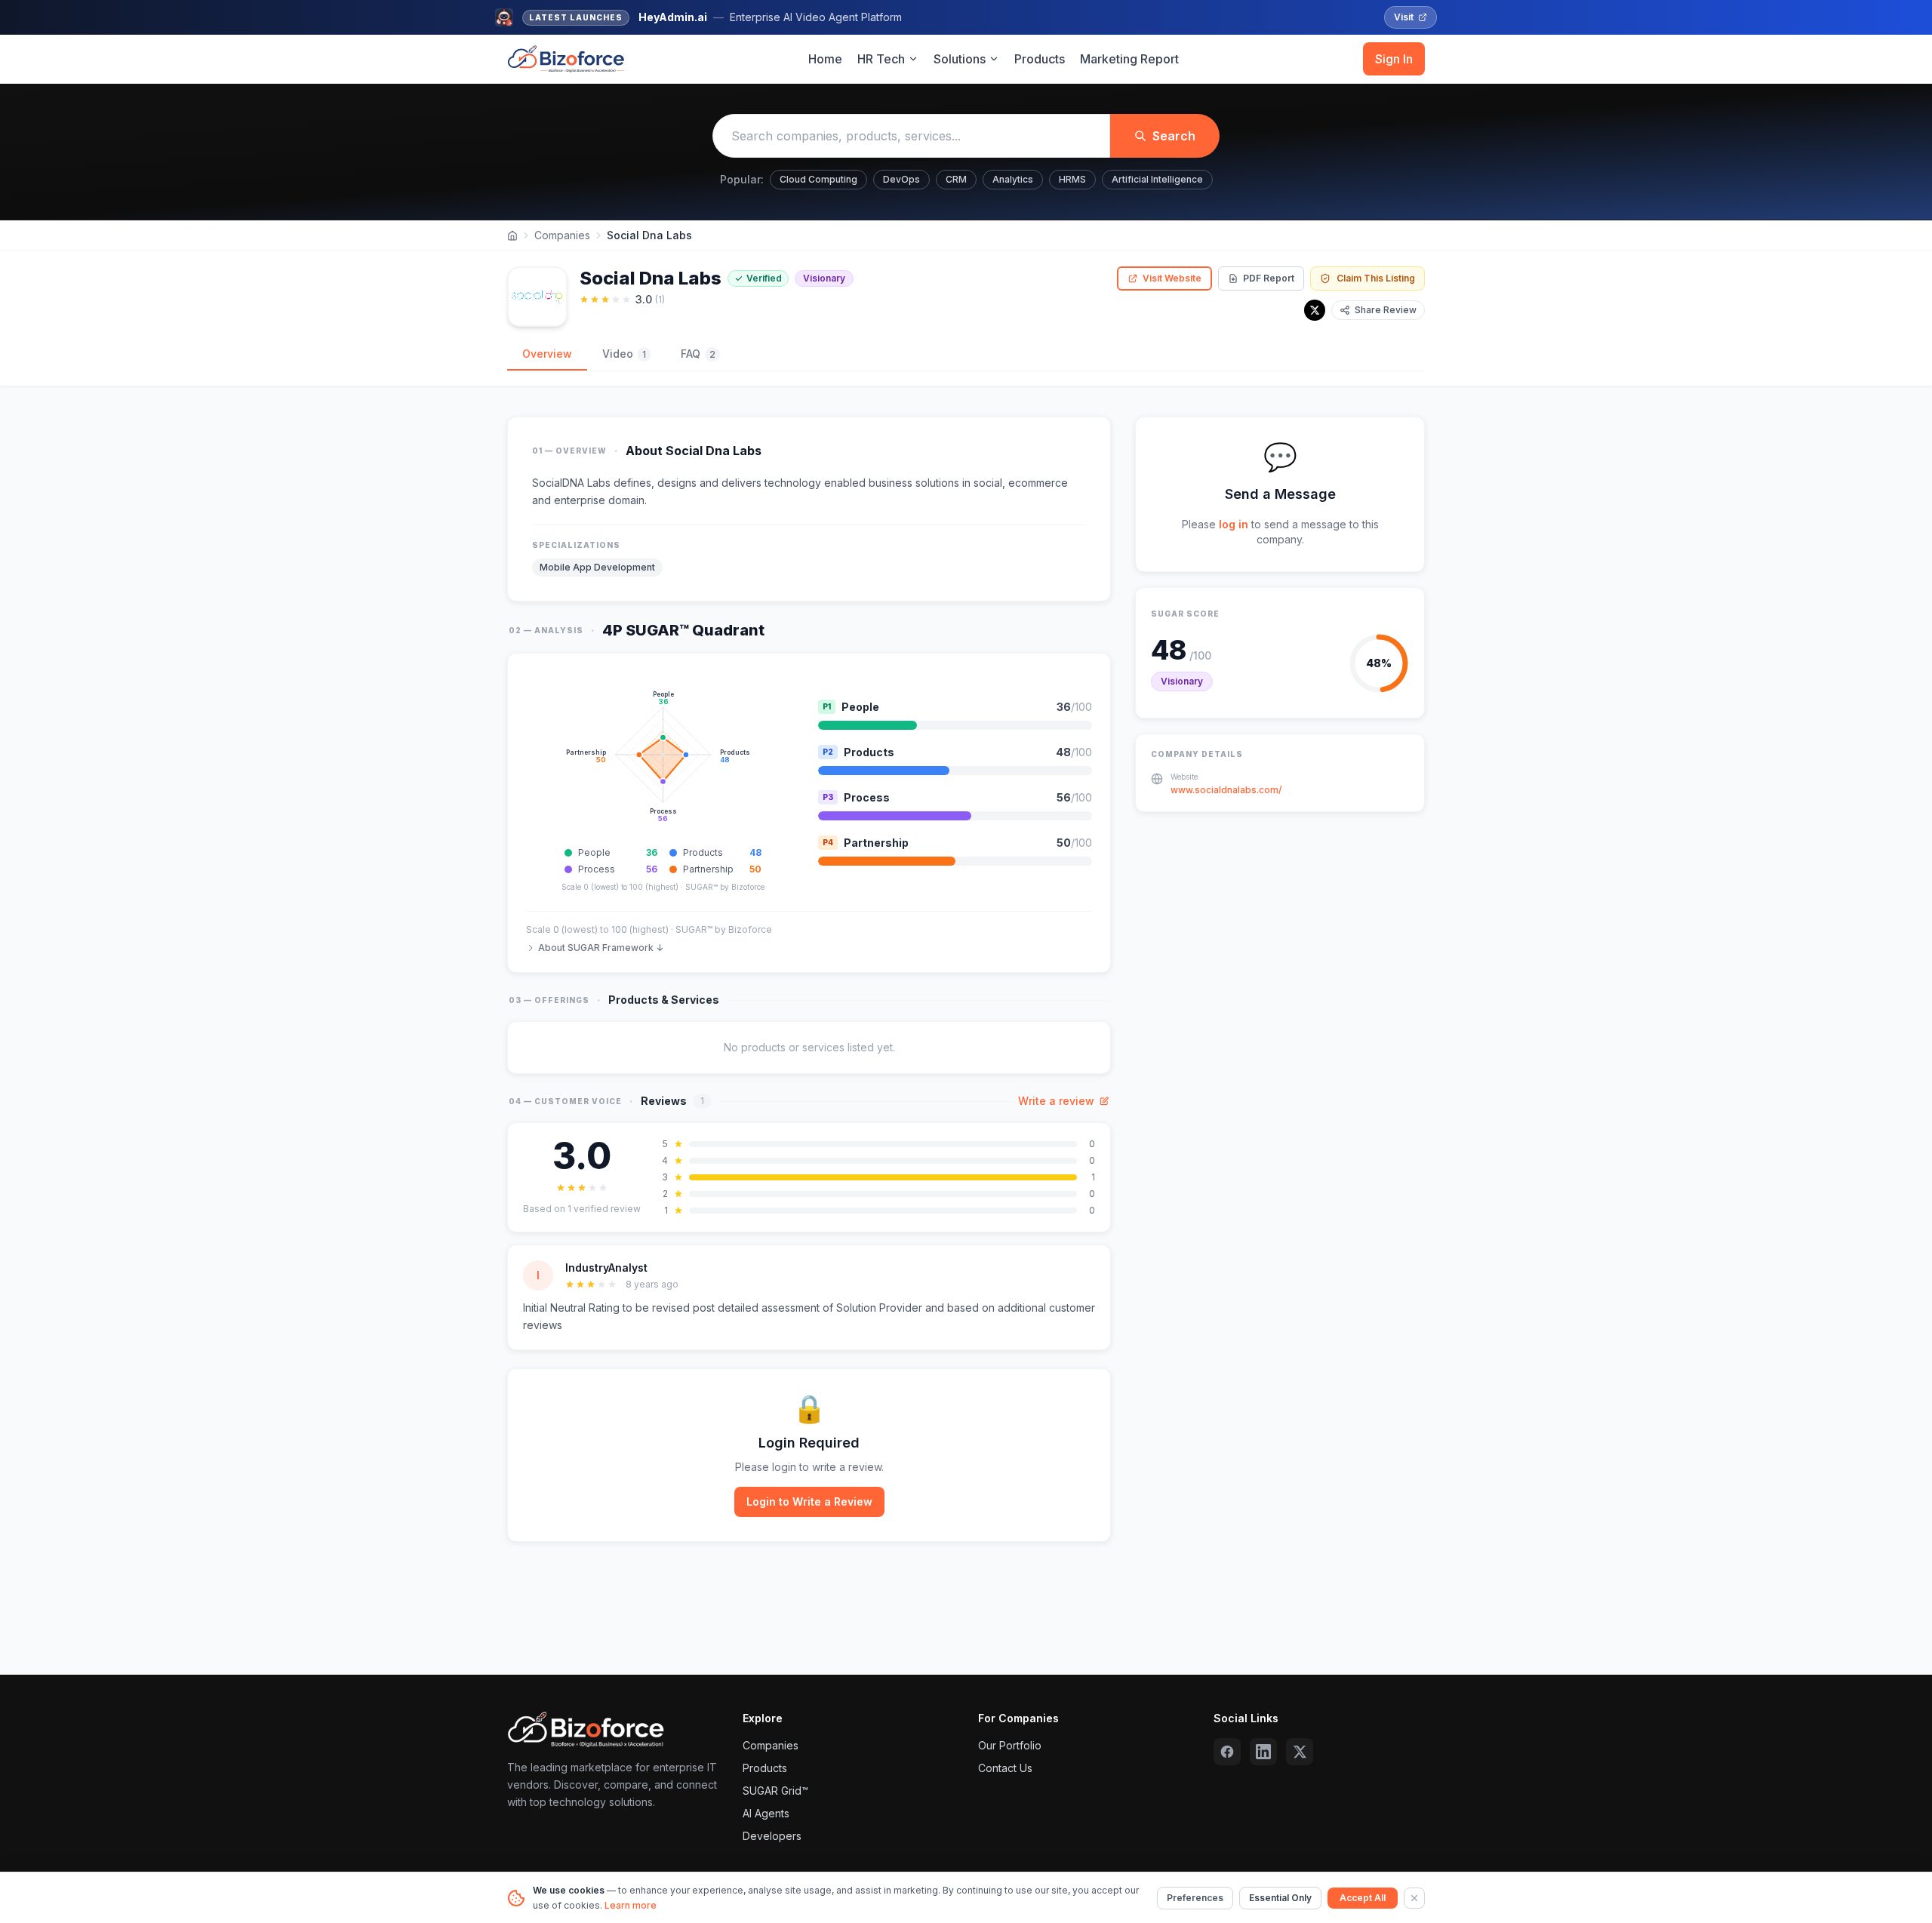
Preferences (1195, 1898)
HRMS (1072, 179)
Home (825, 59)
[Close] (1414, 1898)
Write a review (1056, 1101)
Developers (772, 1836)
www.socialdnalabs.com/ (1226, 790)
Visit (1404, 17)
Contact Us (1005, 1768)
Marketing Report (1129, 59)
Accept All (1363, 1898)
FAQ (698, 354)
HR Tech (881, 59)
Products (1040, 59)
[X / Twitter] (1315, 310)
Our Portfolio (1010, 1745)
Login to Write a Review (809, 1501)
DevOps (901, 179)
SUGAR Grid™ (775, 1791)
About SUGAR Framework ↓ (601, 948)
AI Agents (766, 1813)
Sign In (1394, 59)
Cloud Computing (818, 179)
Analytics (1013, 179)
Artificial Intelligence (1157, 179)
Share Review (1386, 310)
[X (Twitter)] (1300, 1752)
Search (1174, 136)
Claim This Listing (1376, 278)
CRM (956, 179)
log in (1234, 524)
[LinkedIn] (1263, 1752)
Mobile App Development (597, 567)
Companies (562, 235)
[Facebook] (1227, 1752)
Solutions (960, 59)
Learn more (631, 1905)
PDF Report (1269, 278)
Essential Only (1280, 1898)
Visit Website (1172, 278)
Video (624, 354)
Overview (547, 354)
